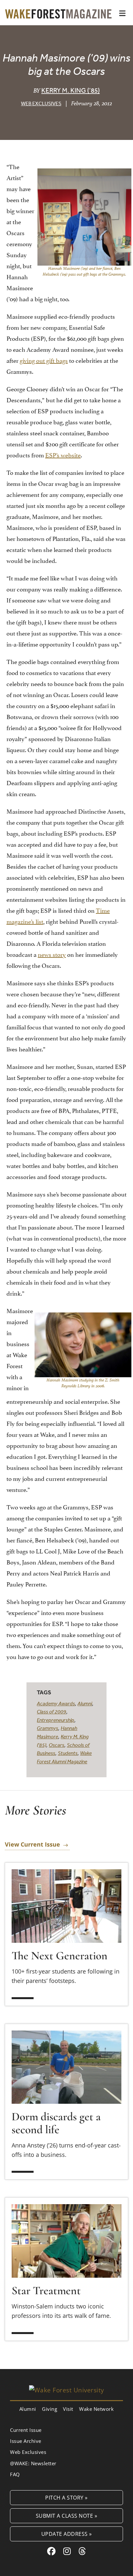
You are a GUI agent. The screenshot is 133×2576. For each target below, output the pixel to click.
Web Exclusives (41, 103)
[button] (122, 13)
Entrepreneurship (56, 1720)
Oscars (56, 1745)
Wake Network (96, 2409)
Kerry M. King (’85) (71, 90)
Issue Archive (26, 2441)
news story (52, 954)
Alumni (85, 1703)
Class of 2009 (51, 1712)
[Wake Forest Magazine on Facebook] (51, 2551)
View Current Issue (32, 1845)
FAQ (15, 2474)
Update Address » (67, 2534)
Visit (68, 2409)
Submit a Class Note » (67, 2516)
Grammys (47, 1728)
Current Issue (26, 2430)
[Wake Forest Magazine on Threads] (82, 2551)
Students (68, 1753)
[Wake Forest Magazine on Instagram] (67, 2551)
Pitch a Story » (66, 2497)
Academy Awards (56, 1703)
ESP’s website (63, 454)
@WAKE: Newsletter (33, 2463)
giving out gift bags (44, 360)
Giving (50, 2409)
